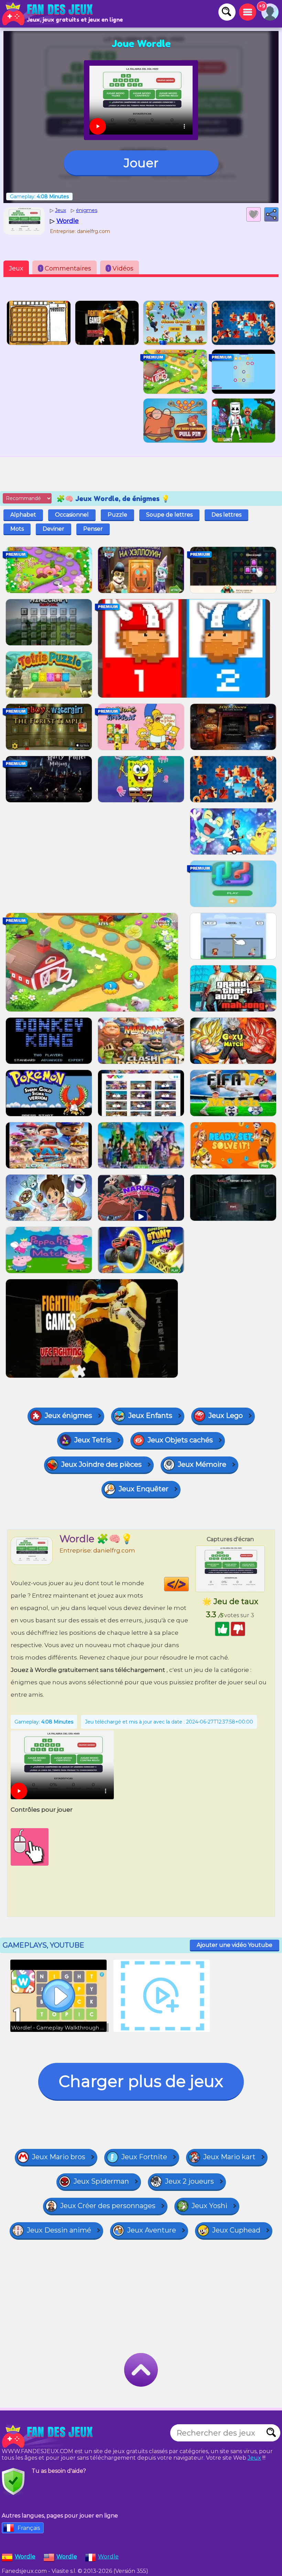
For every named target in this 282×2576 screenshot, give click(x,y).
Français (29, 2528)
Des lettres (226, 515)
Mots (17, 529)
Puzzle (117, 515)
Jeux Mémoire (202, 1464)
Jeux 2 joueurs (189, 2181)
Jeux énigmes (68, 1416)
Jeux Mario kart (229, 2157)
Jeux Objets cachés (180, 1440)
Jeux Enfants (150, 1416)
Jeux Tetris (93, 1440)
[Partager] (271, 214)
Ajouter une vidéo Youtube (235, 1945)
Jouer (141, 163)
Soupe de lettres (169, 515)
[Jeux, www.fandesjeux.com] (48, 14)
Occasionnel (72, 515)
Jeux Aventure (152, 2230)
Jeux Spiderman (101, 2181)
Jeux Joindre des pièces (101, 1464)
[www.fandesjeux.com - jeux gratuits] (48, 2436)
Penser (93, 529)
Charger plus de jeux (141, 2081)
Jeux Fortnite (144, 2157)
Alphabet (23, 515)
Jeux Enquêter (144, 1489)
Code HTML (189, 1584)
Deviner (53, 529)
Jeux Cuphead (236, 2230)
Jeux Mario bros (59, 2157)
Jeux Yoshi (209, 2206)
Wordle (108, 2557)
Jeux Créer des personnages (108, 2206)
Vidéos (121, 268)
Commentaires (66, 268)
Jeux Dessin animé (59, 2230)
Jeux (16, 268)
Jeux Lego (226, 1416)
